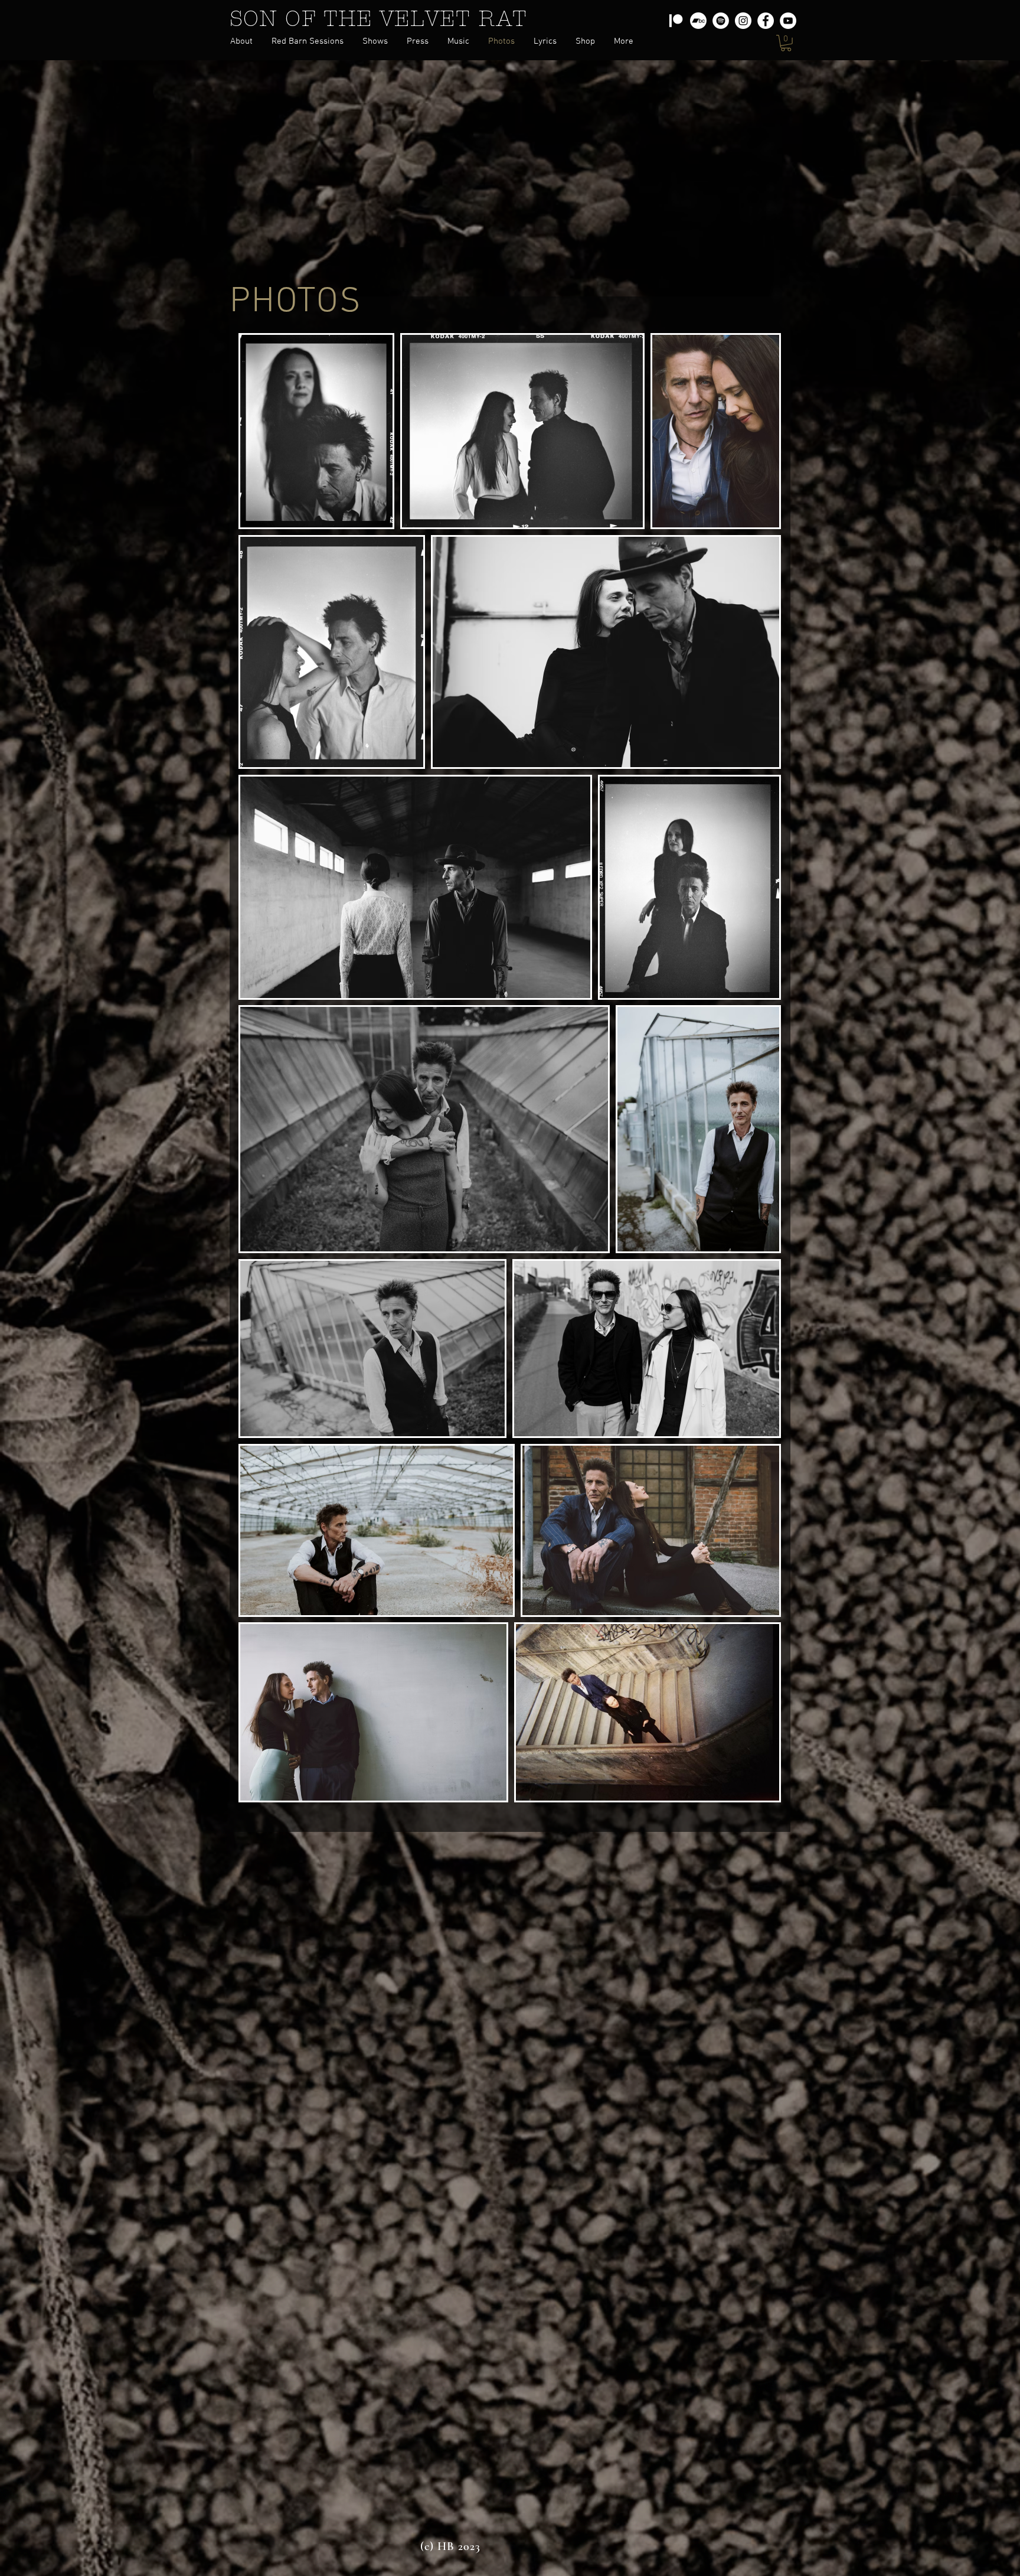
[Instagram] (743, 21)
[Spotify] (721, 21)
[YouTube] (788, 21)
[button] (418, 42)
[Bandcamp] (698, 21)
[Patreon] (676, 21)
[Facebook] (766, 21)
